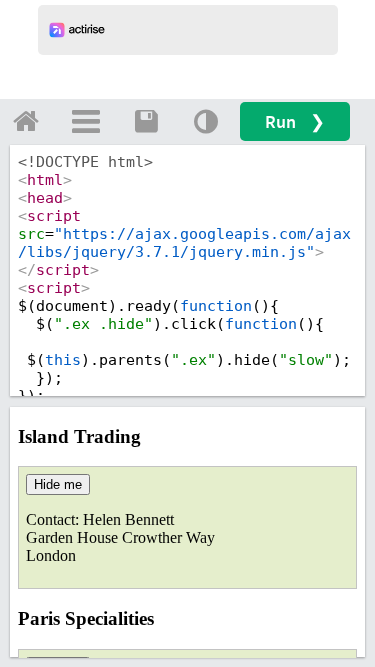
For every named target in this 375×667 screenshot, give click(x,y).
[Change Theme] (206, 121)
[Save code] (146, 121)
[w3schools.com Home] (26, 121)
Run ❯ (295, 121)
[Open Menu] (86, 121)
